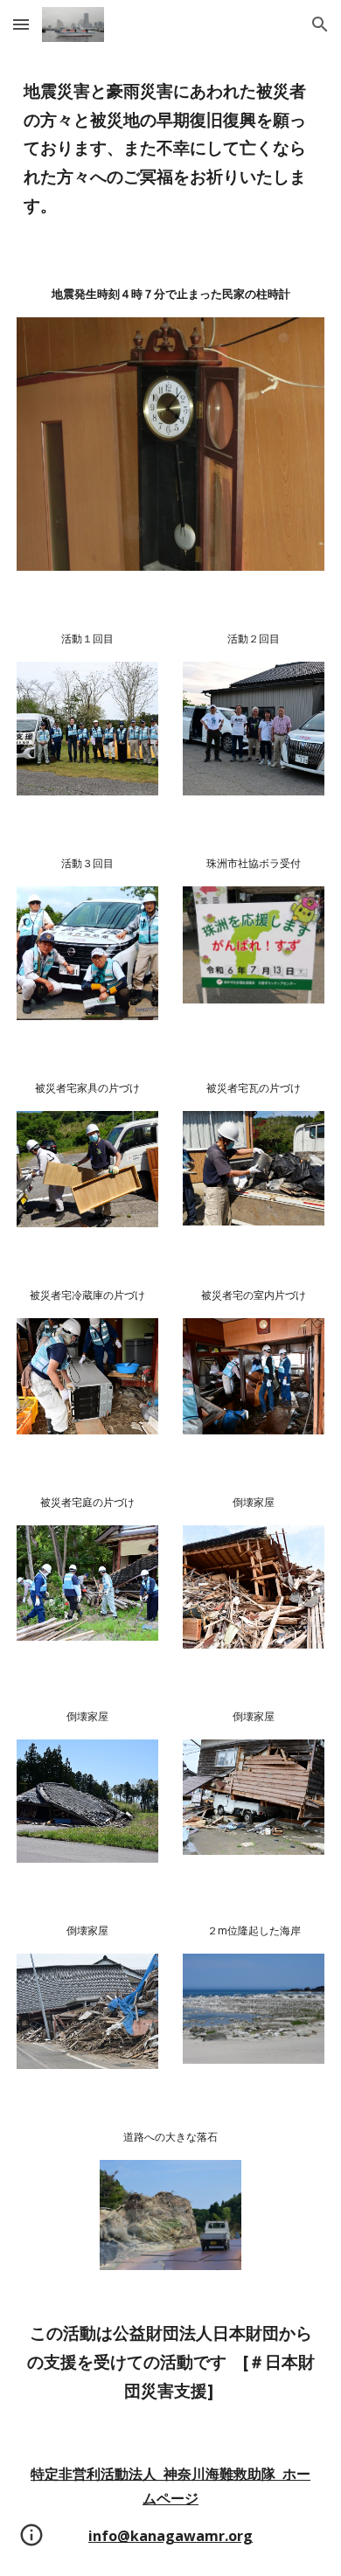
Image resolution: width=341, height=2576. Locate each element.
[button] (21, 24)
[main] (170, 148)
